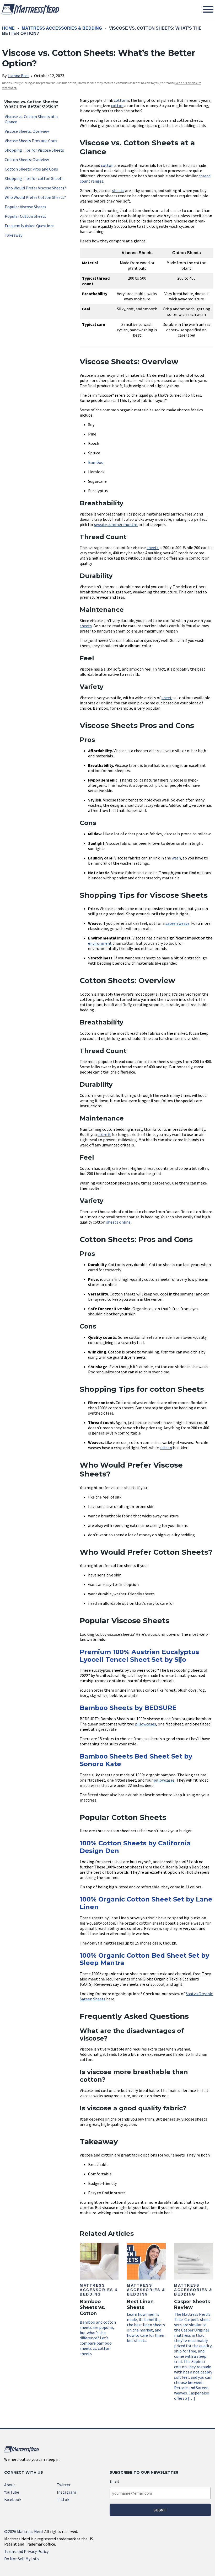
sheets (118, 190)
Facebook (13, 2499)
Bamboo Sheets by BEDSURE (128, 1708)
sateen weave (178, 923)
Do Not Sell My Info (21, 2559)
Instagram (66, 2492)
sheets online (118, 1222)
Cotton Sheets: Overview (27, 160)
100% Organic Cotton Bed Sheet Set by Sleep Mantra (144, 1959)
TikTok (63, 2499)
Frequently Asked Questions (30, 226)
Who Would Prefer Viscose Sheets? (35, 188)
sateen (166, 1448)
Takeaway (14, 235)
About (10, 2485)
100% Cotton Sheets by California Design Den (135, 1847)
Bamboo (96, 462)
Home (8, 28)
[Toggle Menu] (208, 9)
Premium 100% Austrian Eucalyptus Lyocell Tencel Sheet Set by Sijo (139, 1656)
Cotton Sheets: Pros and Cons (31, 169)
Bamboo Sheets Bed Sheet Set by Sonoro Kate (136, 1760)
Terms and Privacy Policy (26, 2551)
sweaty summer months (116, 524)
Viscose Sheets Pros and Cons (31, 141)
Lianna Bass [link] (19, 76)
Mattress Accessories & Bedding (62, 28)
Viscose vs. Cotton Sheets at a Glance (31, 119)
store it (104, 1134)
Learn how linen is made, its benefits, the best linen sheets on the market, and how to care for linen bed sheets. (146, 2313)
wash (176, 858)
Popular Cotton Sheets (25, 216)
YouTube (12, 2492)
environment (100, 943)
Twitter (64, 2485)
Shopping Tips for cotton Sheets (34, 178)
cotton (120, 100)
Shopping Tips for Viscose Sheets (34, 150)
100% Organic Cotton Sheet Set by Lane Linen (146, 1903)
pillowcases (146, 1724)
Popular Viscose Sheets (25, 207)
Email (114, 2481)
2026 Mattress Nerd (23, 2531)
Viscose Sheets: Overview (27, 131)
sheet (167, 698)
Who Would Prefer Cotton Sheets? (35, 197)
